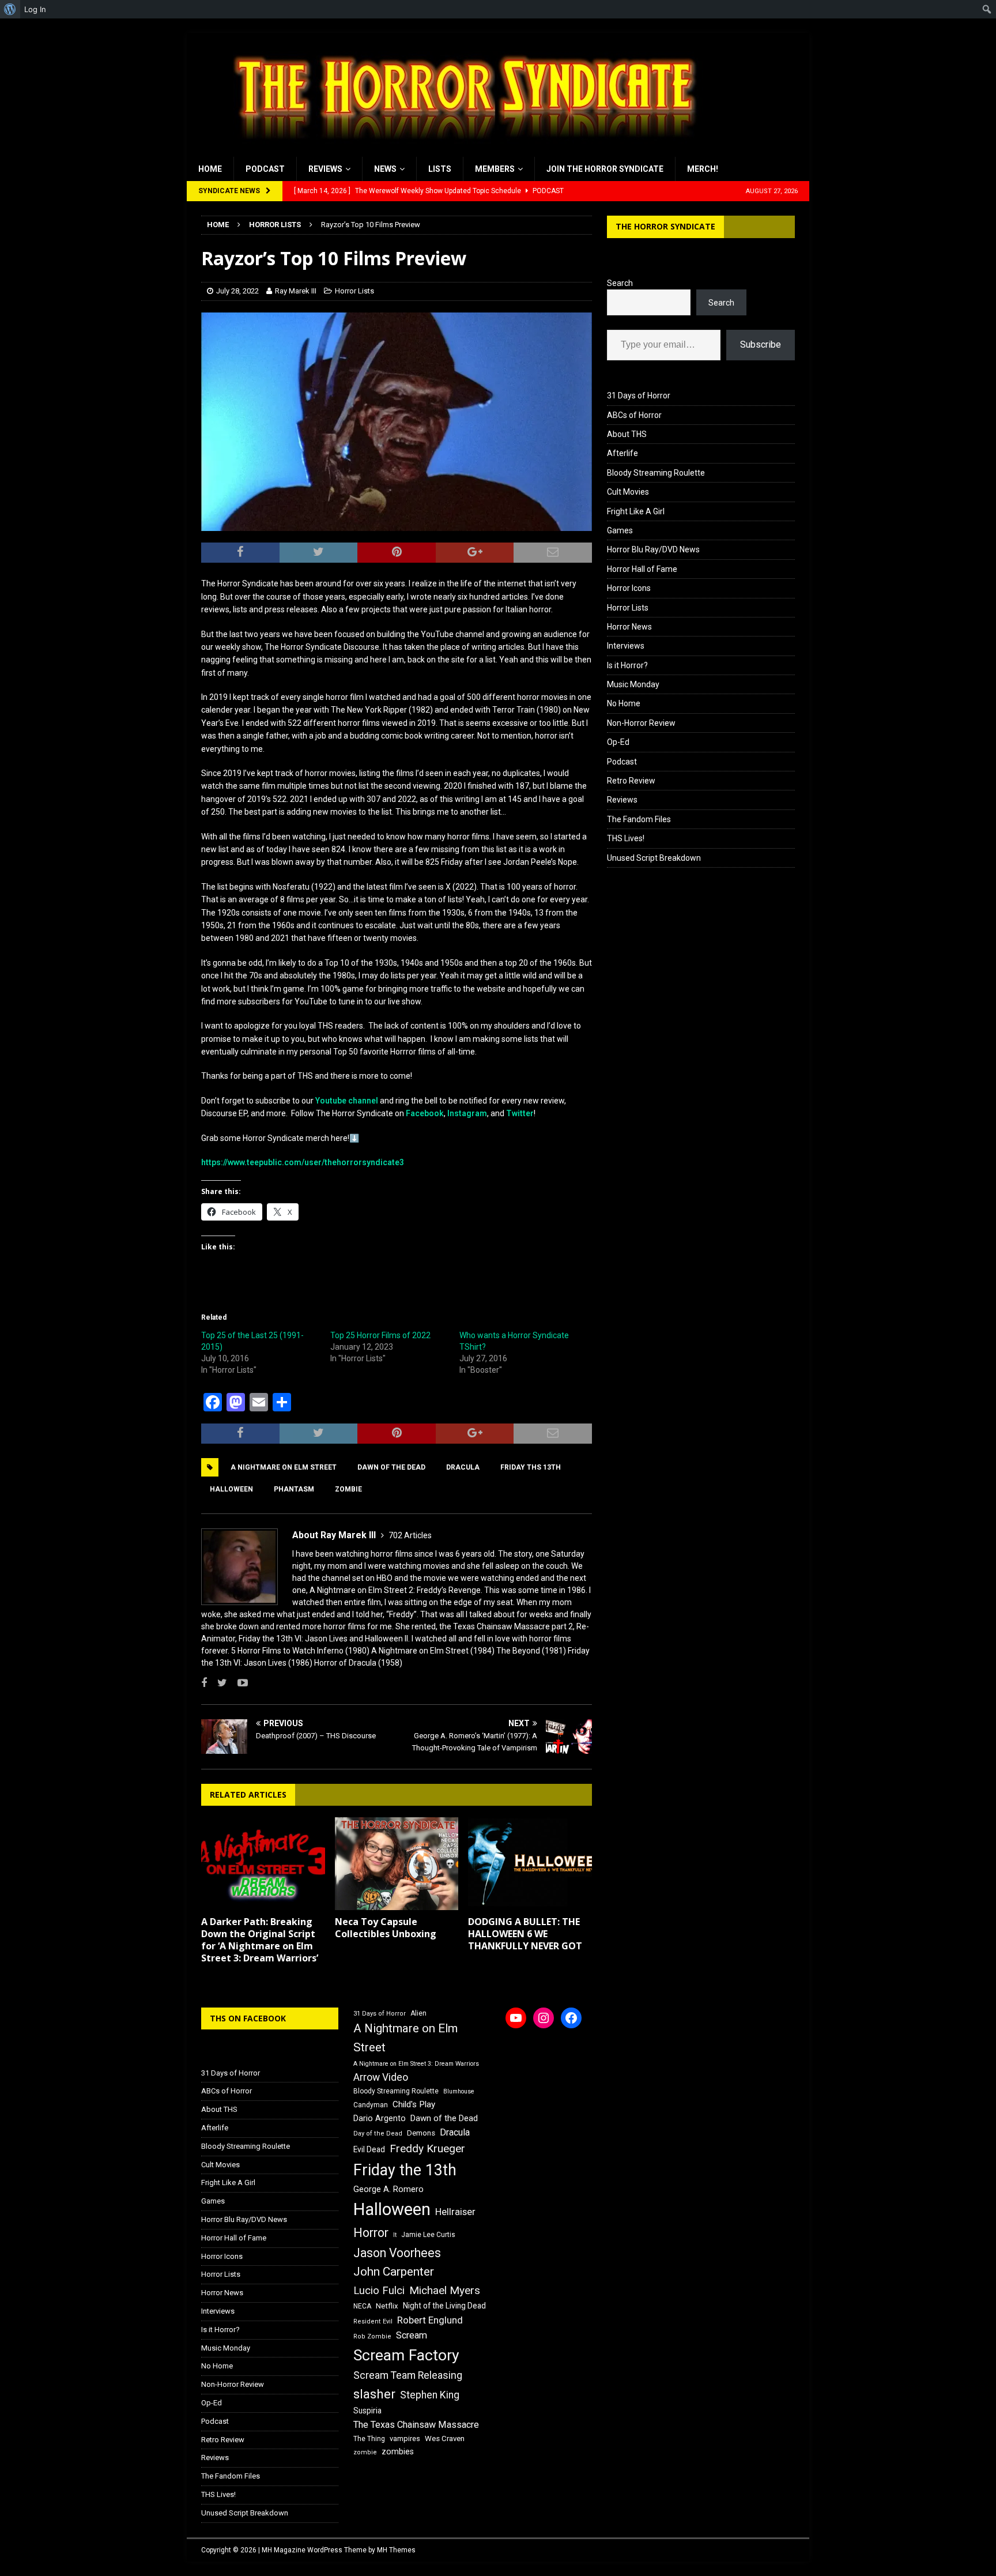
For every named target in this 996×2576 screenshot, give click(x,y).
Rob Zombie (372, 2336)
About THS (627, 434)
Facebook (425, 1113)
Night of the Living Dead (444, 2306)
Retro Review (631, 781)
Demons (421, 2133)
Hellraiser (455, 2212)
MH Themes (396, 2550)
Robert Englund (430, 2320)
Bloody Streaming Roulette (656, 473)
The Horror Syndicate (665, 226)
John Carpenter (394, 2272)
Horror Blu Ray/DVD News (653, 549)
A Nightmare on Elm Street (284, 1467)
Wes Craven (445, 2438)
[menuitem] (10, 9)
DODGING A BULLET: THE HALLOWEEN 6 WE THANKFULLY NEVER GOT (525, 1934)
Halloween (231, 1489)
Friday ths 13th (531, 1467)
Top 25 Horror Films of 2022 (380, 1335)
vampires (405, 2438)
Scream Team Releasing (408, 2375)
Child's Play (414, 2104)
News (385, 169)
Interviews (626, 646)
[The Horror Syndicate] (461, 150)
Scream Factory (406, 2355)
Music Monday (633, 684)
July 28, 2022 (237, 291)
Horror (371, 2233)
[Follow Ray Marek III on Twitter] (218, 1683)
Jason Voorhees (397, 2253)
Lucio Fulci (379, 2291)
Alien (418, 2013)
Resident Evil (373, 2321)
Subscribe (761, 344)
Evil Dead (369, 2149)
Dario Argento (380, 2118)
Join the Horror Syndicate (605, 169)
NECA (362, 2306)
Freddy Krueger (427, 2148)
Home (210, 169)
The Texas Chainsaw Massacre (416, 2425)
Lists (440, 169)
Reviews (325, 169)
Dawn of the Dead (391, 1467)
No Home (624, 703)
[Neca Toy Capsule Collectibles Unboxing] (397, 1864)
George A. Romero (388, 2189)
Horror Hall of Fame (642, 569)
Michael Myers (445, 2290)
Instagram (467, 1113)
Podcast (265, 169)
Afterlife (622, 453)
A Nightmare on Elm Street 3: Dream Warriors (416, 2064)
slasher (374, 2394)
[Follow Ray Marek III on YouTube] (238, 1683)
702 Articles (410, 1535)
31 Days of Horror (639, 396)
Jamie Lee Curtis (428, 2235)
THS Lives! (626, 838)
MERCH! (703, 169)
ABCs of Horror (634, 415)
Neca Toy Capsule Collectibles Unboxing (386, 1928)
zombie (348, 1489)
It (395, 2235)
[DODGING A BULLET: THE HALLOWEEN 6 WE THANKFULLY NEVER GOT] (530, 1864)
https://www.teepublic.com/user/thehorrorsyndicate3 (303, 1162)
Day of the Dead (378, 2134)
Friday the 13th (405, 2170)
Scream (412, 2335)
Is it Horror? (627, 665)
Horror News (629, 627)
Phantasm (294, 1489)
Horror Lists (354, 291)
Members (495, 169)
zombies (398, 2451)
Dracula (463, 1467)
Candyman (371, 2105)
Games (620, 530)
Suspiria (367, 2411)
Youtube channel (347, 1101)
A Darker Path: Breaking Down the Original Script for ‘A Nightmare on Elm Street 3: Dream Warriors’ (260, 1939)
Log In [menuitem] (35, 9)
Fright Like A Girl (636, 511)
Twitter (520, 1113)
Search (620, 283)
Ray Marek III (296, 291)
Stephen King (430, 2395)
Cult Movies (628, 492)
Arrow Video (381, 2077)
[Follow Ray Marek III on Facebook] (204, 1683)
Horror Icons (629, 588)
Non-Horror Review (641, 723)
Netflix (387, 2306)
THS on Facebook (248, 2018)
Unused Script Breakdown (654, 858)
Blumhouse (459, 2091)
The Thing (369, 2439)
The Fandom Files (639, 819)
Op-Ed (618, 742)
